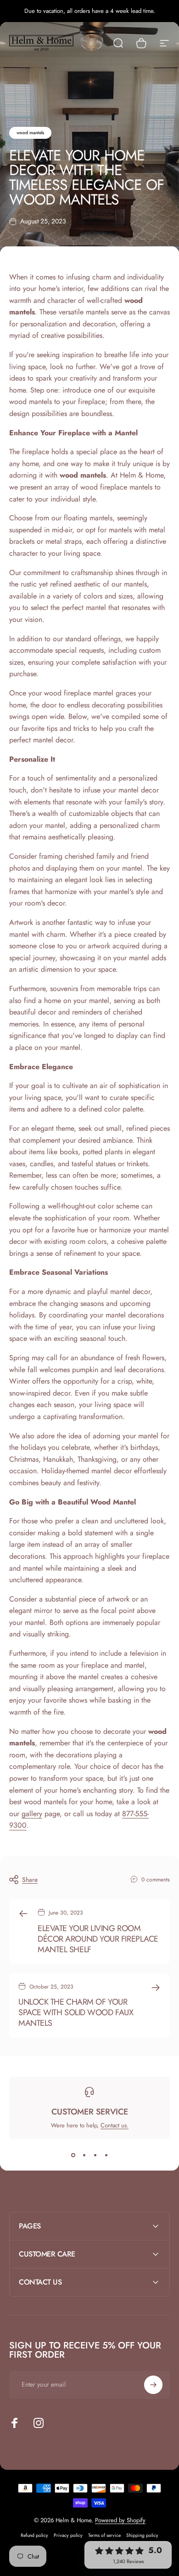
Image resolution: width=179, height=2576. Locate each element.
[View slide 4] (106, 2155)
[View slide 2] (84, 2155)
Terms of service (104, 2535)
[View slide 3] (95, 2155)
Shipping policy (142, 2535)
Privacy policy (68, 2535)
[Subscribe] (153, 2385)
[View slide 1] (73, 2155)
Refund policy (34, 2535)
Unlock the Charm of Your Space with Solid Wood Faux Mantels (76, 2012)
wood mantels (30, 133)
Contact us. (115, 2125)
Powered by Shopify (120, 2520)
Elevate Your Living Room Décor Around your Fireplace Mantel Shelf (98, 1939)
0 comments (156, 1880)
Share (30, 1880)
